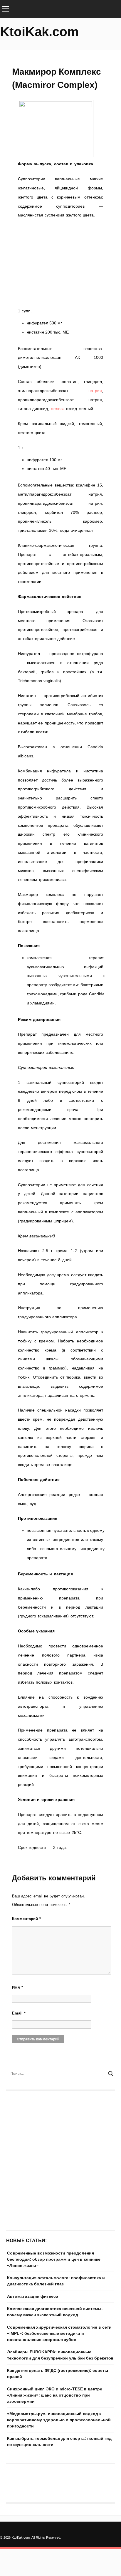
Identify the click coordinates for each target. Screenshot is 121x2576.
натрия (95, 391)
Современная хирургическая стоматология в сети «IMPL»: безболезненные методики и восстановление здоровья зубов (59, 2333)
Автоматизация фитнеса (33, 2296)
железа (58, 409)
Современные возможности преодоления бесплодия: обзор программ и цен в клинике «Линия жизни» (54, 2259)
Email (19, 2013)
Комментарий (26, 1919)
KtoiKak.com (39, 32)
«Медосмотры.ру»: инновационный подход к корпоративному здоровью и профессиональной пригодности (59, 2420)
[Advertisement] (60, 263)
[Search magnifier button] (111, 2074)
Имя (17, 1987)
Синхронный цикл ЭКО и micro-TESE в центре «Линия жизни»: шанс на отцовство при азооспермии (55, 2395)
